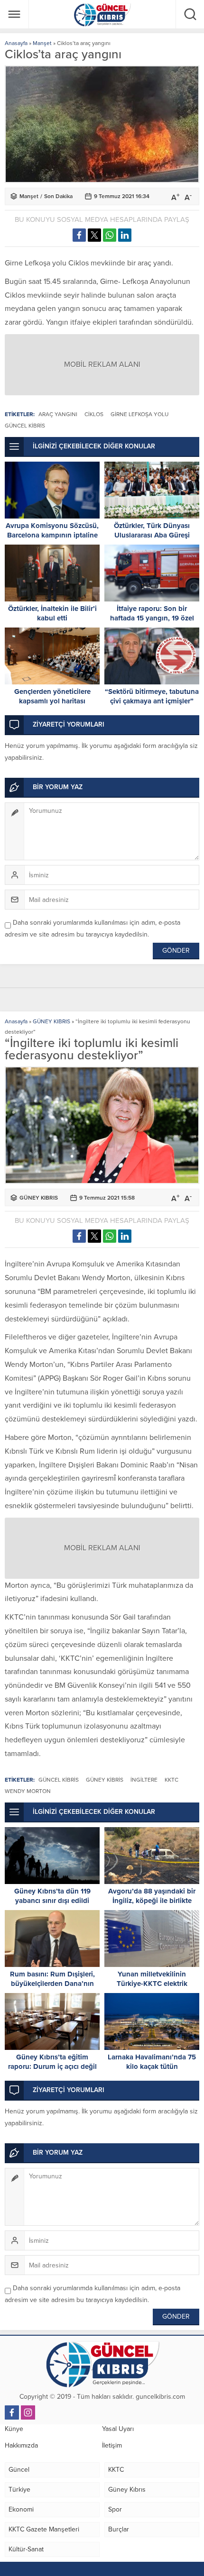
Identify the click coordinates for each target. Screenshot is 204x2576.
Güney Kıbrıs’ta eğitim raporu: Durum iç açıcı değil (52, 2062)
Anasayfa (16, 43)
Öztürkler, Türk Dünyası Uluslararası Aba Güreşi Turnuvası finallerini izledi (152, 535)
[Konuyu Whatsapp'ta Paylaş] (110, 235)
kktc (172, 1780)
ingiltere (144, 1780)
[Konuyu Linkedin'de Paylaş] (125, 235)
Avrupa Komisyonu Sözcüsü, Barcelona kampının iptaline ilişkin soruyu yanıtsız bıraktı (52, 535)
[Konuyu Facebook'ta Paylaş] (79, 235)
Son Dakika (58, 196)
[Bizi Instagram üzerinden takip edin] (28, 2412)
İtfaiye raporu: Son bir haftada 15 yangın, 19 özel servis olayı (152, 618)
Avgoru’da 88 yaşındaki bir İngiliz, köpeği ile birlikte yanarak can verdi (152, 1901)
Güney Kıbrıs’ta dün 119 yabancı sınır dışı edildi (52, 1896)
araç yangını (58, 414)
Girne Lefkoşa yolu (139, 414)
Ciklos (94, 414)
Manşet (42, 43)
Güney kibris (105, 1780)
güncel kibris (25, 426)
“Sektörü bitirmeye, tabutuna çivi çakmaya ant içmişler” (152, 696)
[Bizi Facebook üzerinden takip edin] (12, 2412)
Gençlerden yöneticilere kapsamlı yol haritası (52, 696)
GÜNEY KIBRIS (51, 1021)
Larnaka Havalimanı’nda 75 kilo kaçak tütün (152, 2062)
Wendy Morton (28, 1791)
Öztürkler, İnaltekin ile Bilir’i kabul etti (52, 613)
